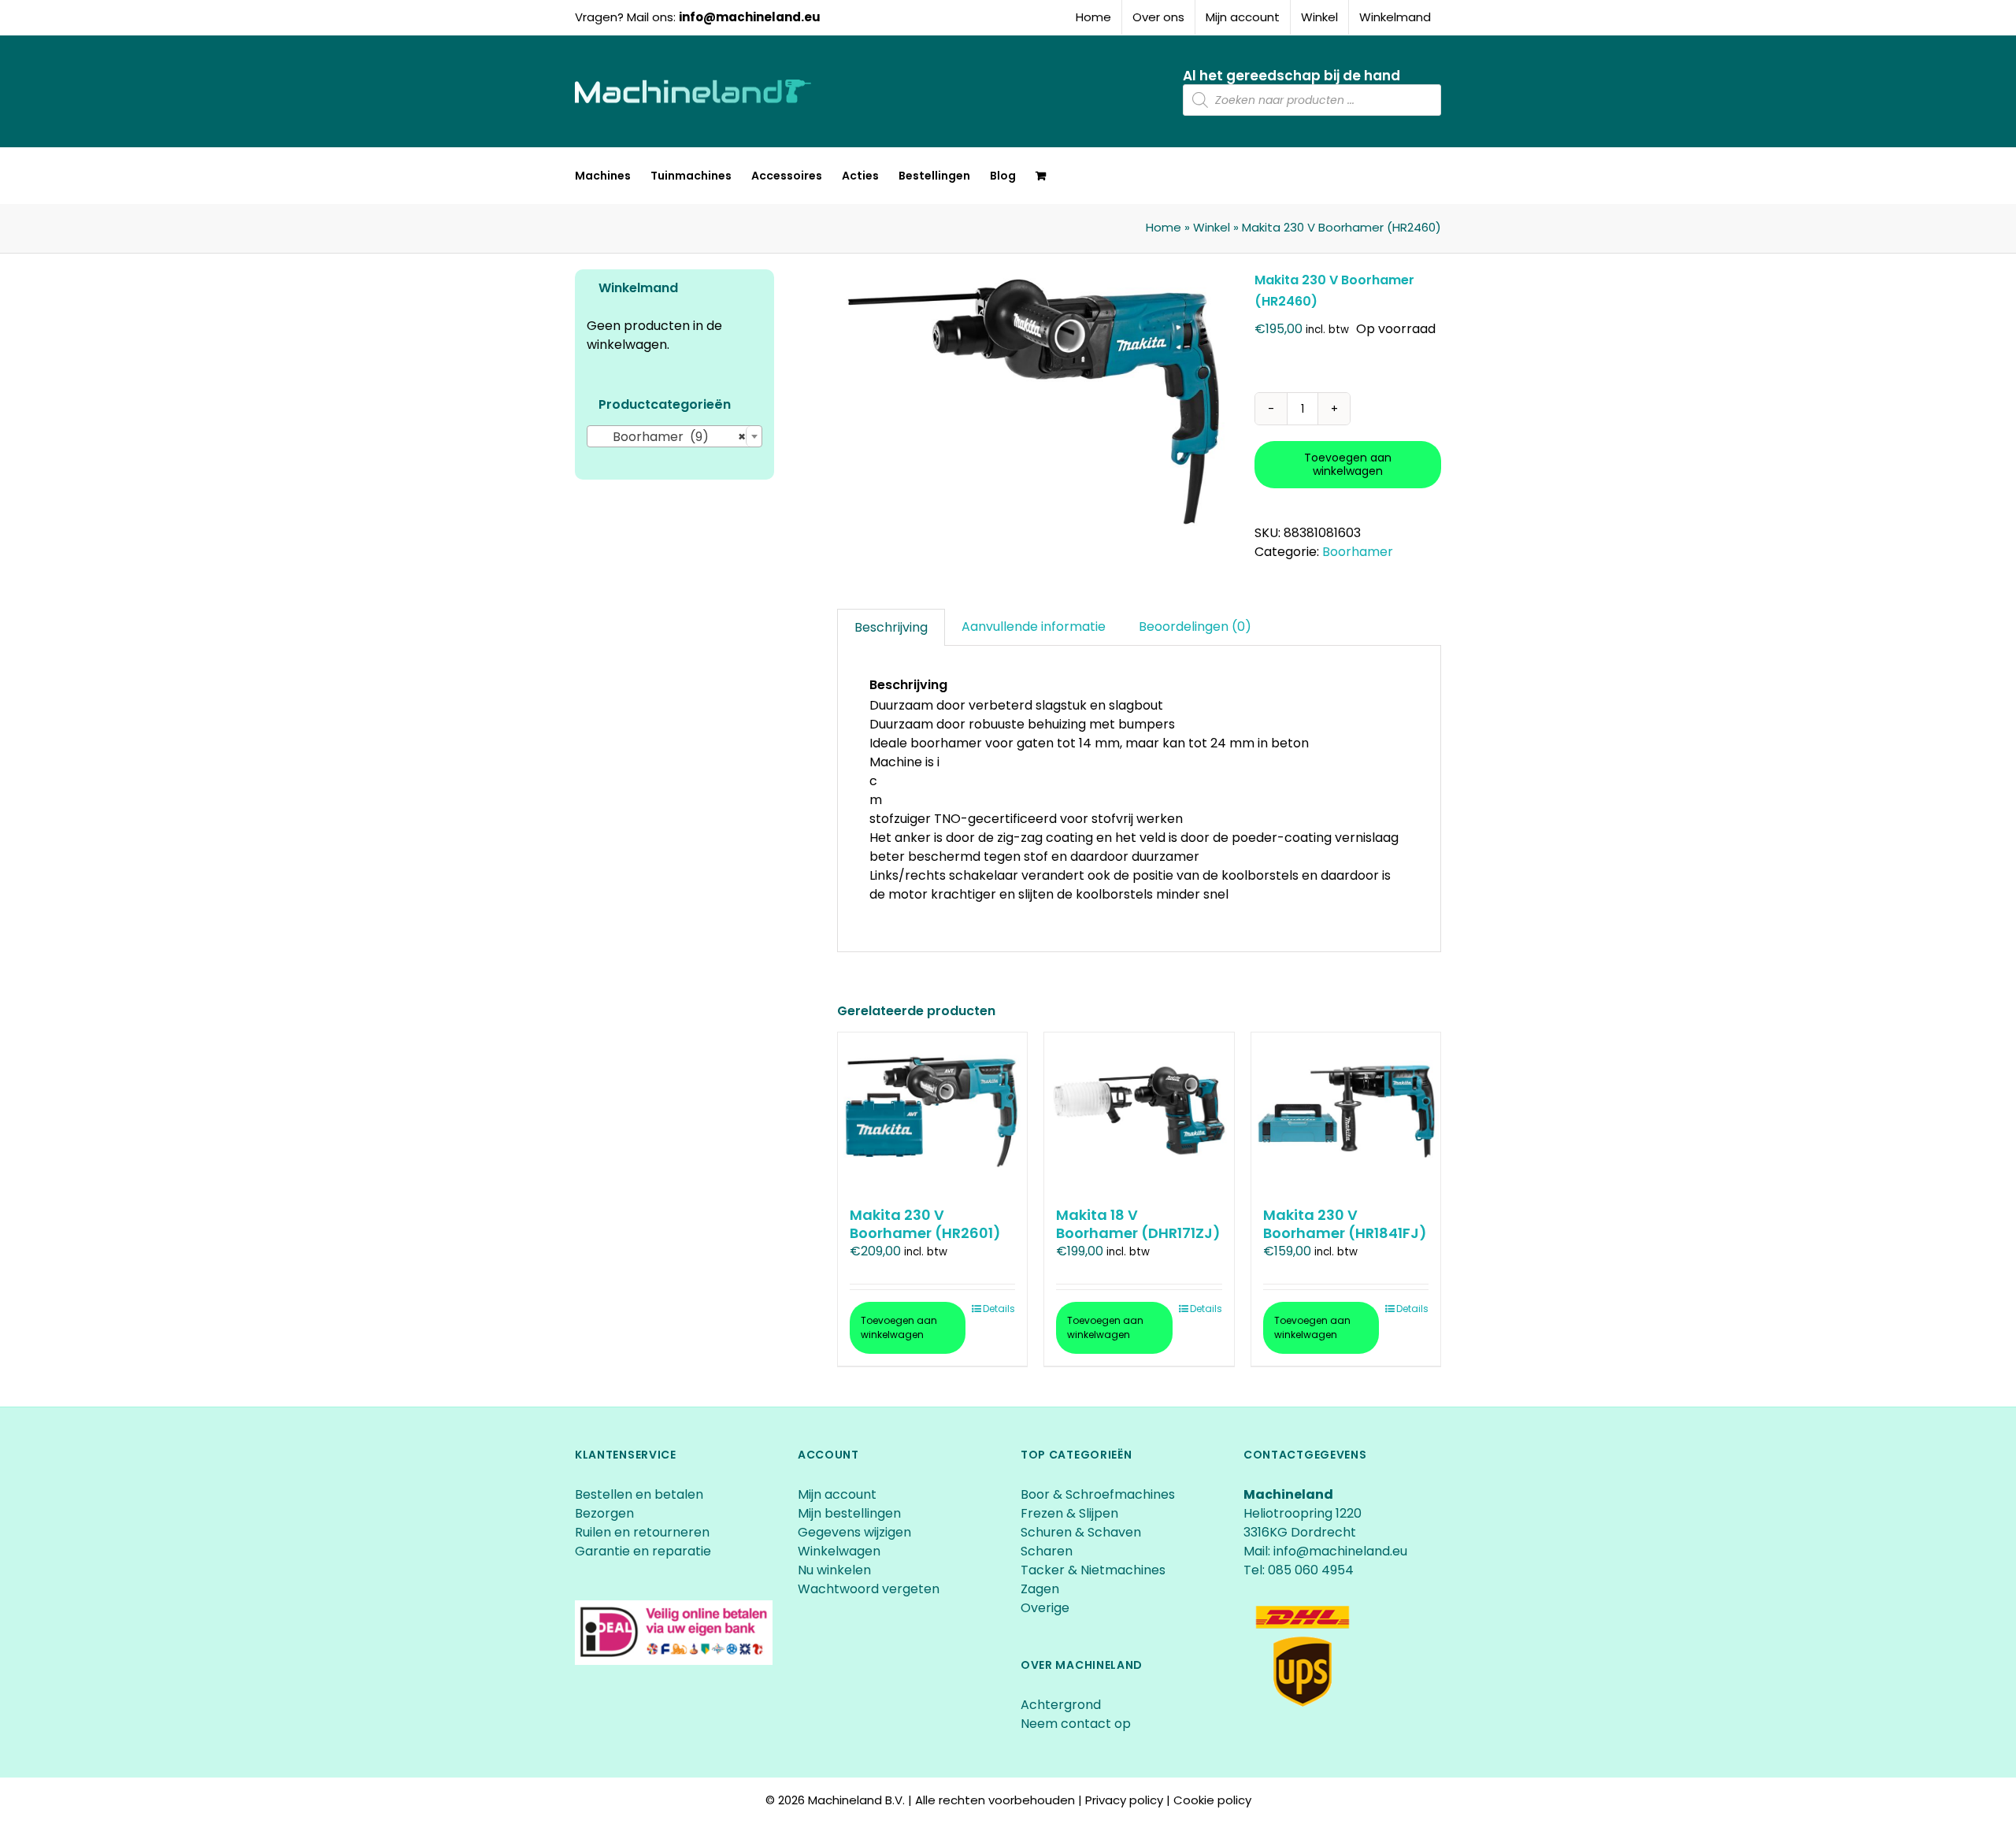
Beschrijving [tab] (891, 627)
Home (1164, 227)
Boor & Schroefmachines (1098, 1494)
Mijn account (837, 1494)
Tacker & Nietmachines (1093, 1570)
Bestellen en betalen (639, 1494)
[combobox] (674, 436)
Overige (1045, 1608)
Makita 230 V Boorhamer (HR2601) (925, 1224)
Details (999, 1309)
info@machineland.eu (750, 17)
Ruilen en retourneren (642, 1532)
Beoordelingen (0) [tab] (1195, 627)
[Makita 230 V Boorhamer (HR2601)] (932, 1111)
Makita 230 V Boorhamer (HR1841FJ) (1345, 1224)
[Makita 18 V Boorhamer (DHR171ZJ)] (1139, 1111)
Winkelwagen (839, 1551)
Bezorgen (606, 1513)
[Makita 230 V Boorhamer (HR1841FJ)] (1346, 1111)
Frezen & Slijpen (1069, 1513)
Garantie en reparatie (643, 1551)
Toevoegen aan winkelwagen (1348, 464)
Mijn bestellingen (849, 1513)
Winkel (1212, 227)
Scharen (1047, 1551)
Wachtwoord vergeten (869, 1589)
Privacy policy (1124, 1800)
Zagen (1040, 1589)
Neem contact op (1076, 1724)
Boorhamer (1358, 552)
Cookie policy (1212, 1800)
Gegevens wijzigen (854, 1532)
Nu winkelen (834, 1570)
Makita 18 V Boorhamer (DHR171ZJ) (1138, 1224)
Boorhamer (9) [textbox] (670, 437)
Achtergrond (1061, 1705)
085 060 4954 (1311, 1570)
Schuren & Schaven (1081, 1532)
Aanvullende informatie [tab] (1034, 627)
